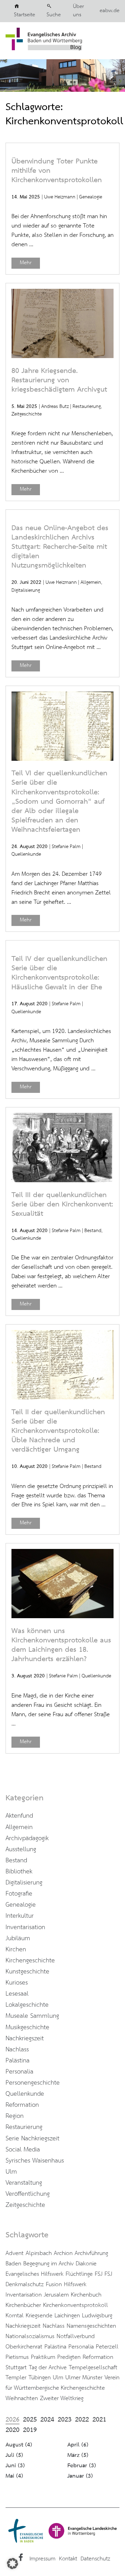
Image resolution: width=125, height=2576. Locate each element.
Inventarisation (25, 1927)
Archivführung (91, 2253)
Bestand (93, 1231)
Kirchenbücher (23, 2305)
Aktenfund (19, 1816)
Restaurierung (87, 407)
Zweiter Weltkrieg (62, 2398)
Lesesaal (17, 1994)
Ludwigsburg (97, 2316)
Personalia (19, 2072)
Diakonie (86, 2264)
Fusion (54, 2284)
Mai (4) (14, 2476)
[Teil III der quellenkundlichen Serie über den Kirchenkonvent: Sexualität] (62, 1180)
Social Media (23, 2150)
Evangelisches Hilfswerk (35, 2274)
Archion (63, 2253)
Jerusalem (56, 2295)
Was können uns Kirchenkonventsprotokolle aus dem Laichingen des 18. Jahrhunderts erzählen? (61, 1645)
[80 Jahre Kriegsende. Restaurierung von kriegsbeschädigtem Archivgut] (62, 356)
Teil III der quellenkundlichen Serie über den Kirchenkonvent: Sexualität (62, 1205)
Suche (54, 15)
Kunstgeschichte (27, 1972)
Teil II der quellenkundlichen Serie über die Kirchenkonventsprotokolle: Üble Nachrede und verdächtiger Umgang (58, 1431)
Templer (16, 2378)
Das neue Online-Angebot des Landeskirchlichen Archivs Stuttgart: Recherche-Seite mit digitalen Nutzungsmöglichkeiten (60, 547)
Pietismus (17, 2357)
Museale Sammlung (32, 2016)
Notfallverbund (76, 2336)
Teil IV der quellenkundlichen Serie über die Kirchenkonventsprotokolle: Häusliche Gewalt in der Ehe (59, 973)
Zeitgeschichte (27, 414)
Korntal (15, 2316)
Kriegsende (39, 2316)
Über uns (78, 11)
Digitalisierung (26, 590)
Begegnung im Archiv (48, 2264)
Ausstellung (21, 1849)
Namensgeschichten (91, 2326)
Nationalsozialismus (30, 2336)
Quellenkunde (26, 854)
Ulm (11, 2172)
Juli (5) (14, 2455)
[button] (12, 2564)
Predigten (69, 2357)
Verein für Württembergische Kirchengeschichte (62, 2383)
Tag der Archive (48, 2368)
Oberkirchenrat (24, 2347)
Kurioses (17, 1983)
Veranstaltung (24, 2183)
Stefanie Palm (66, 847)
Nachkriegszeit (25, 2039)
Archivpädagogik (27, 1838)
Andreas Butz (55, 407)
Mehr (26, 263)
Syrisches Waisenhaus (35, 2161)
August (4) (19, 2445)
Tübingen (40, 2378)
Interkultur (20, 1916)
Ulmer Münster (84, 2378)
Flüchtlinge (79, 2274)
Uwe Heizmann (60, 197)
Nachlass (17, 2050)
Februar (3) (82, 2466)
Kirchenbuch (86, 2295)
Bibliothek (19, 1872)
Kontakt (68, 2559)
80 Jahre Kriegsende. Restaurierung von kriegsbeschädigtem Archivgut (59, 380)
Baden (13, 2264)
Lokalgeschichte (27, 2005)
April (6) (78, 2445)
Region (15, 2116)
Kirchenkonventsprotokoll (76, 2305)
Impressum (43, 2559)
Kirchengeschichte (30, 1961)
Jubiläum (18, 1938)
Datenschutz (95, 2559)
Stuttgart (16, 2368)
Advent (15, 2253)
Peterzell (107, 2347)
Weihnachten (22, 2398)
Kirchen (16, 1950)
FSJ (99, 2274)
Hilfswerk (75, 2284)
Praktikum (43, 2357)
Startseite (24, 15)
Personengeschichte (33, 2083)
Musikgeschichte (27, 2027)
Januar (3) (80, 2476)
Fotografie (19, 1894)
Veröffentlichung (28, 2194)
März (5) (78, 2455)
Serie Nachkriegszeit (32, 2139)
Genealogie (91, 197)
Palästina (18, 2061)
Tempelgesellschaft (93, 2368)
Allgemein (91, 582)
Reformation (22, 2105)
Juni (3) (15, 2466)
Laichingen (67, 2316)
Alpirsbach (39, 2253)
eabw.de (110, 11)
